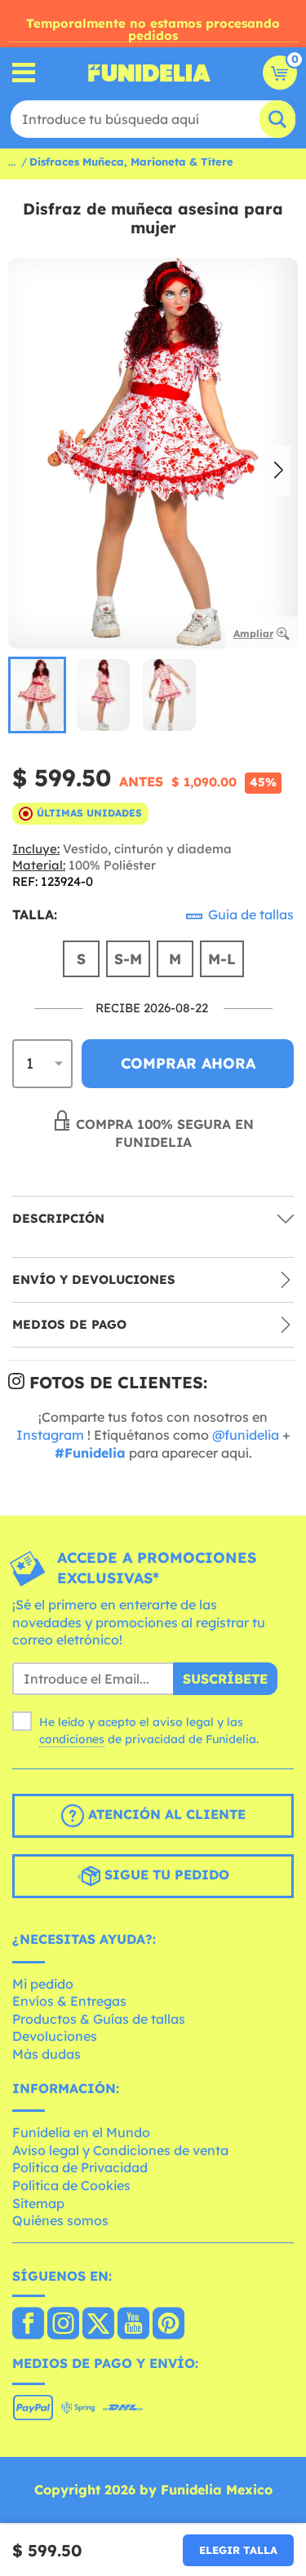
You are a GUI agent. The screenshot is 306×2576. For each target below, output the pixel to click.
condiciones (72, 1739)
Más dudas (47, 2054)
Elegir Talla (238, 2550)
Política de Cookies (71, 2185)
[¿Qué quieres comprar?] (24, 73)
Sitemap (38, 2203)
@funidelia (246, 1435)
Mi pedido (43, 1984)
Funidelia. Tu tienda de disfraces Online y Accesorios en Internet (149, 73)
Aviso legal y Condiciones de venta (120, 2150)
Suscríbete (225, 1679)
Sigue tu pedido (165, 1874)
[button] (279, 471)
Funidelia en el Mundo (81, 2132)
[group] (37, 695)
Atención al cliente (165, 1814)
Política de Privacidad (80, 2167)
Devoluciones (55, 2036)
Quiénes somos (60, 2220)
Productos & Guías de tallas (99, 2019)
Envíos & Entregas (69, 2001)
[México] (28, 2325)
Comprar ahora (188, 1063)
